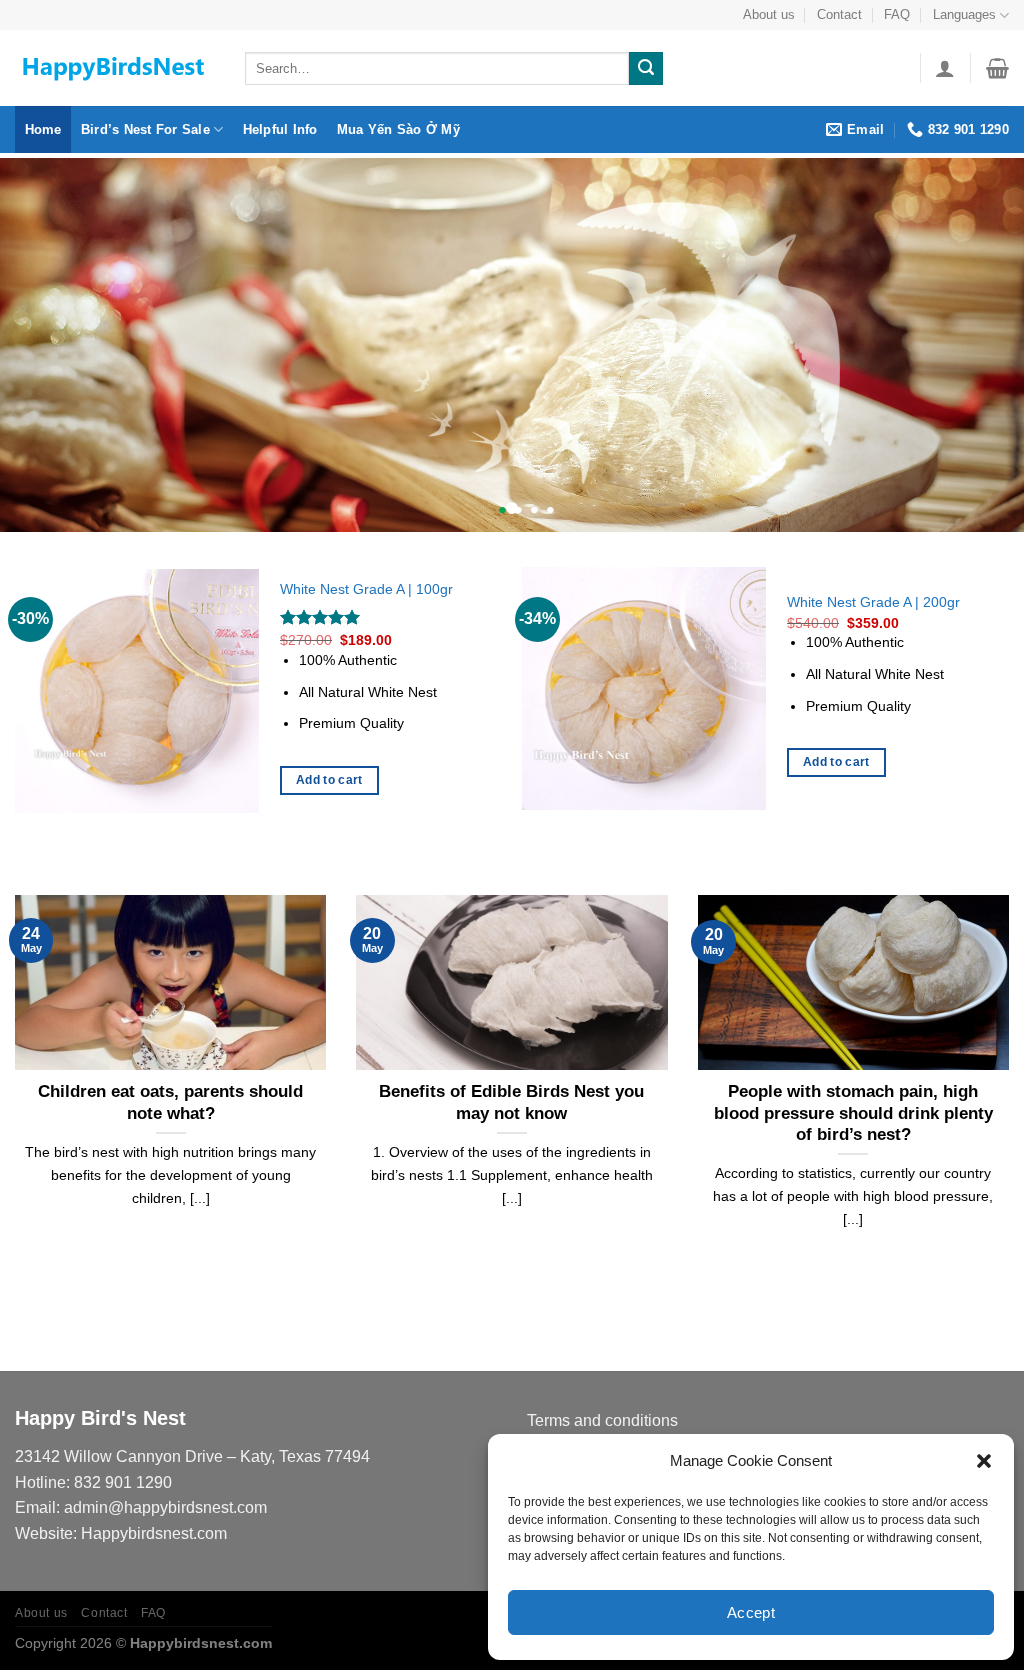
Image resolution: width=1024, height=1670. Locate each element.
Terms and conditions (602, 1420)
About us (769, 14)
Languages (964, 14)
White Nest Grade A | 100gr (366, 589)
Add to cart (329, 780)
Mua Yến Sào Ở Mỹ (398, 129)
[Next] (1008, 699)
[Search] (646, 69)
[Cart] (997, 68)
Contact (839, 14)
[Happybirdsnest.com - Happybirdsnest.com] (115, 68)
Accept (751, 1612)
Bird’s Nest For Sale (145, 129)
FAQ (897, 14)
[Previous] (16, 699)
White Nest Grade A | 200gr (873, 602)
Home (43, 129)
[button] (984, 1461)
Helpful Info (280, 129)
